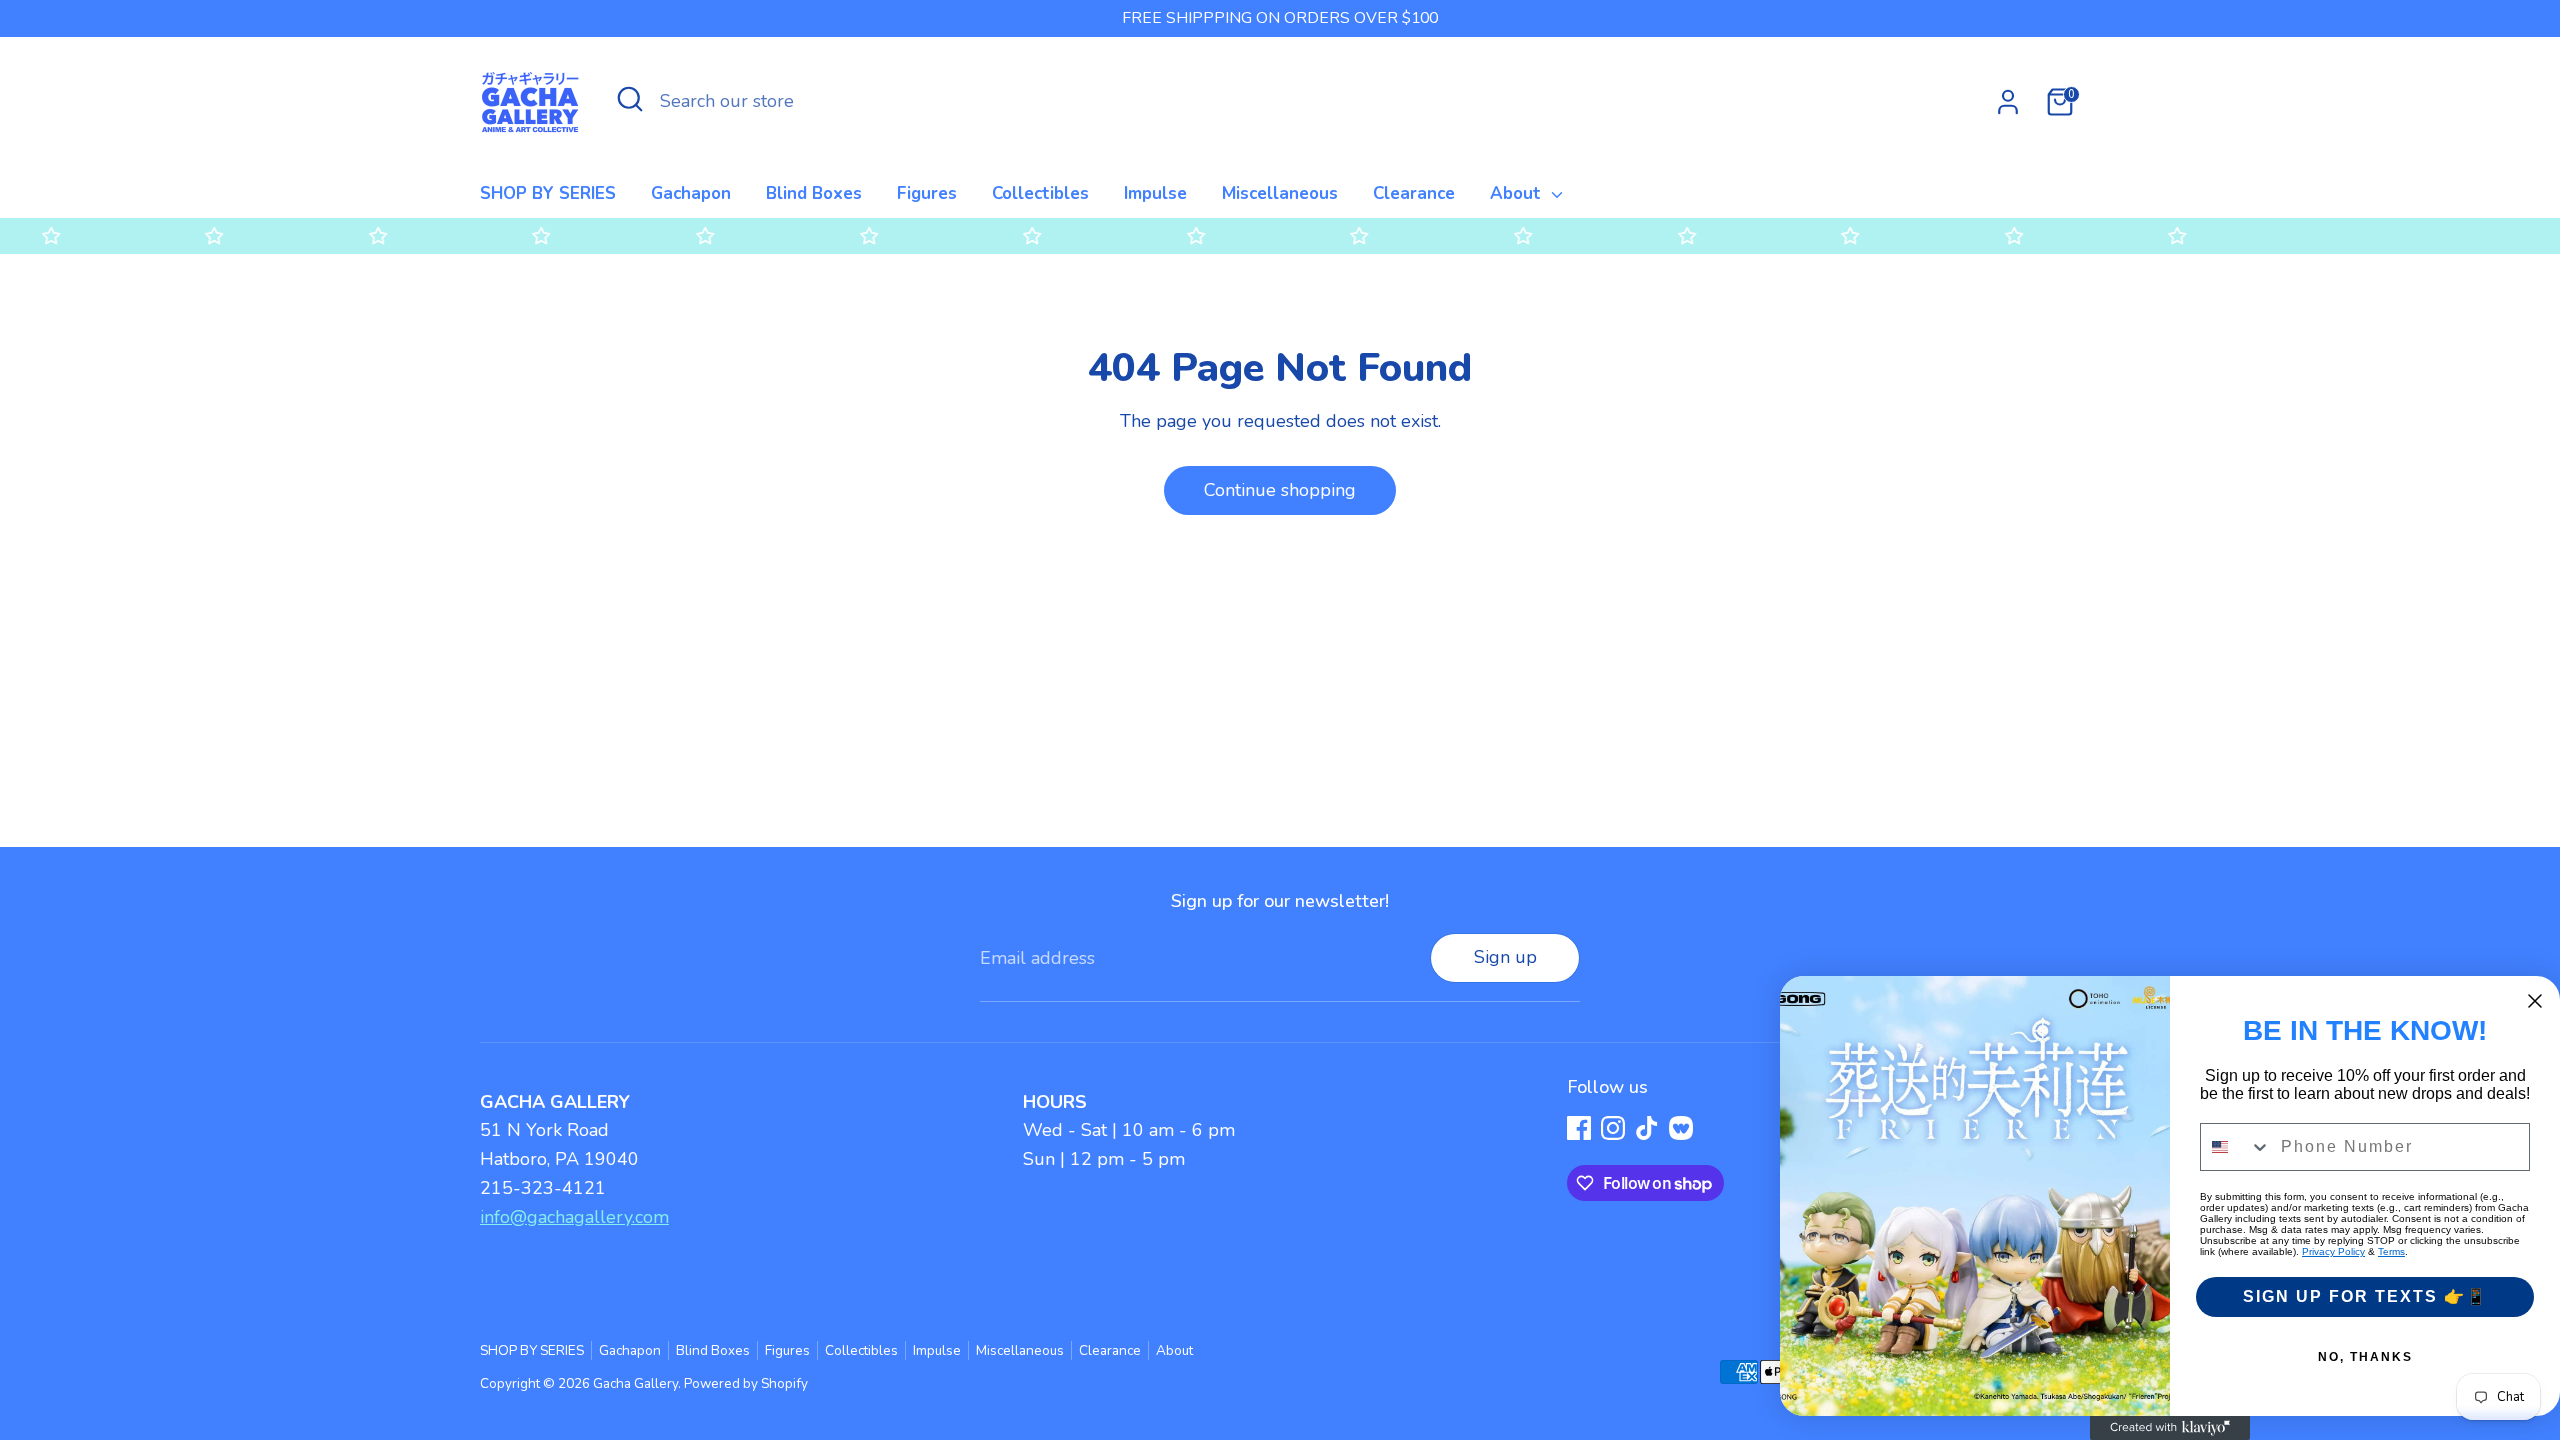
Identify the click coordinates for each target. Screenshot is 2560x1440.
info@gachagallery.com (574, 1217)
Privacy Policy (2333, 1251)
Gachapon (691, 193)
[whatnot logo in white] (1681, 1128)
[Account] (2008, 102)
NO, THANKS (2365, 1357)
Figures (927, 193)
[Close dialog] (2535, 1001)
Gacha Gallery (635, 1383)
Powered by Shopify (746, 1383)
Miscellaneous (1280, 193)
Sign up (1505, 957)
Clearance (1414, 193)
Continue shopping (1280, 490)
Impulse (1155, 193)
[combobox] (2236, 1147)
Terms (2391, 1251)
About (1518, 193)
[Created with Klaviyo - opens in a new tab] (2170, 1428)
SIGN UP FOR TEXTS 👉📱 (2365, 1296)
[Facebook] (1579, 1128)
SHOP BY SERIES (548, 193)
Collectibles (1040, 193)
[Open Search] (630, 99)
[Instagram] (1613, 1128)
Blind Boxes (814, 193)
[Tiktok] (1647, 1128)
